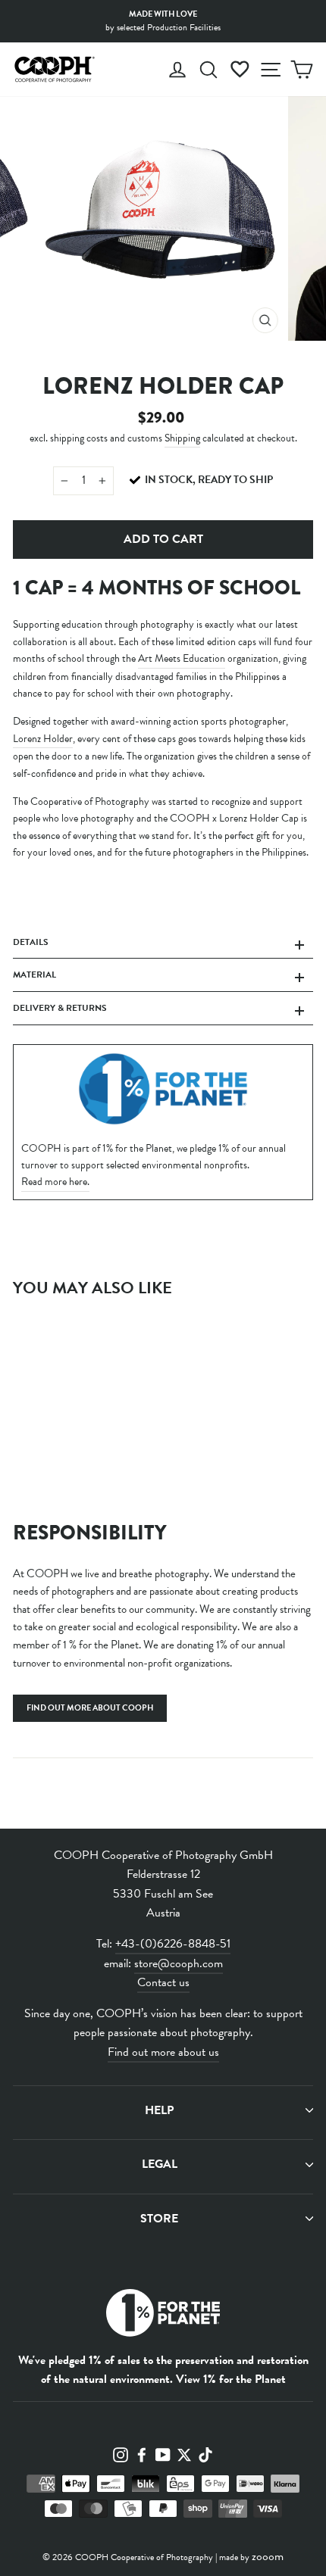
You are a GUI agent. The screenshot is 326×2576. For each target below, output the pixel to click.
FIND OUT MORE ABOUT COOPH (90, 1708)
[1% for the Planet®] (163, 2316)
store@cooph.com (179, 1963)
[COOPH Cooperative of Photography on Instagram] (121, 2453)
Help (159, 2110)
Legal (160, 2164)
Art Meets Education (182, 658)
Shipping (182, 438)
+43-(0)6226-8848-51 (173, 1944)
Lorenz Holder (43, 739)
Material (34, 975)
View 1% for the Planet (231, 2379)
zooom (268, 2556)
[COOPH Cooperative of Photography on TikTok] (205, 2453)
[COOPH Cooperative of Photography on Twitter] (184, 2453)
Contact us (163, 1982)
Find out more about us (163, 2052)
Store (159, 2219)
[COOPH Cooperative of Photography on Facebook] (142, 2453)
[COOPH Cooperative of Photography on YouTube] (163, 2453)
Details (31, 942)
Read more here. (55, 1182)
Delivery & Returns (60, 1008)
